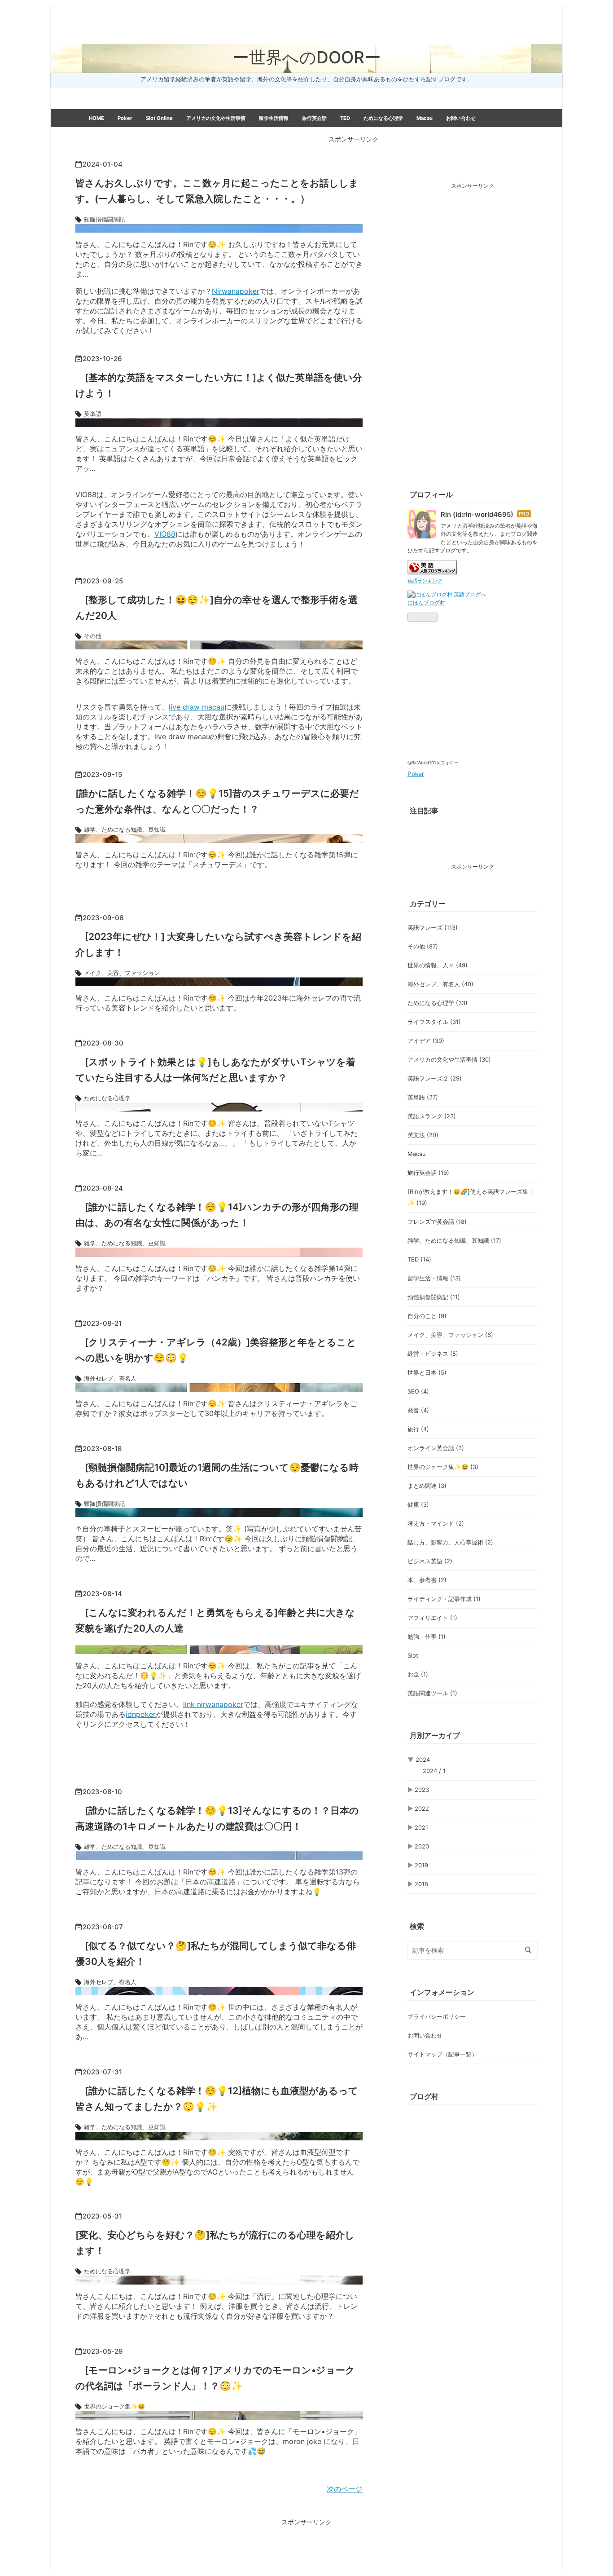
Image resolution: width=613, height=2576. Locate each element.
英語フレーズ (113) (433, 927)
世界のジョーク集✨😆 (114, 2406)
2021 (421, 1827)
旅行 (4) (418, 1429)
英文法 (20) (423, 1135)
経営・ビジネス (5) (433, 1354)
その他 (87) (423, 946)
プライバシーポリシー (114, 136)
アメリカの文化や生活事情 (216, 118)
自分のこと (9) (427, 1316)
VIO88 (165, 534)
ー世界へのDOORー (307, 57)
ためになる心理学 (383, 118)
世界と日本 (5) (427, 1372)
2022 (422, 1808)
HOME (96, 118)
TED (345, 118)
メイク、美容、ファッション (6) (450, 1335)
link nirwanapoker (213, 1704)
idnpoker (141, 1714)
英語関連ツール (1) (432, 1693)
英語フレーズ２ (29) (435, 1078)
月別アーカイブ (435, 1735)
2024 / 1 (434, 1771)
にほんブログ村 (426, 602)
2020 (422, 1846)
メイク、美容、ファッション (122, 973)
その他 (93, 636)
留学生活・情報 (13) (434, 1278)
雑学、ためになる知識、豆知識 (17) (454, 1240)
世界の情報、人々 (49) (438, 965)
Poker (125, 118)
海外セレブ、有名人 (110, 1378)
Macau (425, 118)
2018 (421, 1884)
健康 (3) (418, 1504)
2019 (421, 1865)
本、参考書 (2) (427, 1580)
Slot (413, 1655)
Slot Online (159, 118)
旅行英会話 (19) (428, 1173)
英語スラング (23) (432, 1116)
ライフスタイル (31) (434, 1022)
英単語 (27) (423, 1097)
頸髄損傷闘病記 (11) (434, 1297)
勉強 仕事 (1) (427, 1636)
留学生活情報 (274, 118)
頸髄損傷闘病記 (104, 219)
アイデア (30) (426, 1041)
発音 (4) (418, 1410)
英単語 (93, 414)
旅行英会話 (314, 118)
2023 (422, 1790)
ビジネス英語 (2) (430, 1561)
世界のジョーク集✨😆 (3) (443, 1467)
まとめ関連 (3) (427, 1486)
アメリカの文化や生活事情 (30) (449, 1059)
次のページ (345, 2489)
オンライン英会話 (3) (436, 1448)
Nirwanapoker (236, 291)
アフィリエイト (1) (432, 1618)
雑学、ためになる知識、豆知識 (125, 829)
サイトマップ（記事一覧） (442, 2054)
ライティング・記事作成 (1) (444, 1599)
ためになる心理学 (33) (438, 1003)
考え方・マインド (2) (436, 1523)
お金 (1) (418, 1674)
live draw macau (197, 707)
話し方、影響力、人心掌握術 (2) (450, 1542)
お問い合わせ (461, 118)
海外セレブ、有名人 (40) (440, 984)
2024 (423, 1760)
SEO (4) (418, 1391)
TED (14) (419, 1259)
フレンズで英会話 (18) (437, 1222)
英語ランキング (425, 581)
